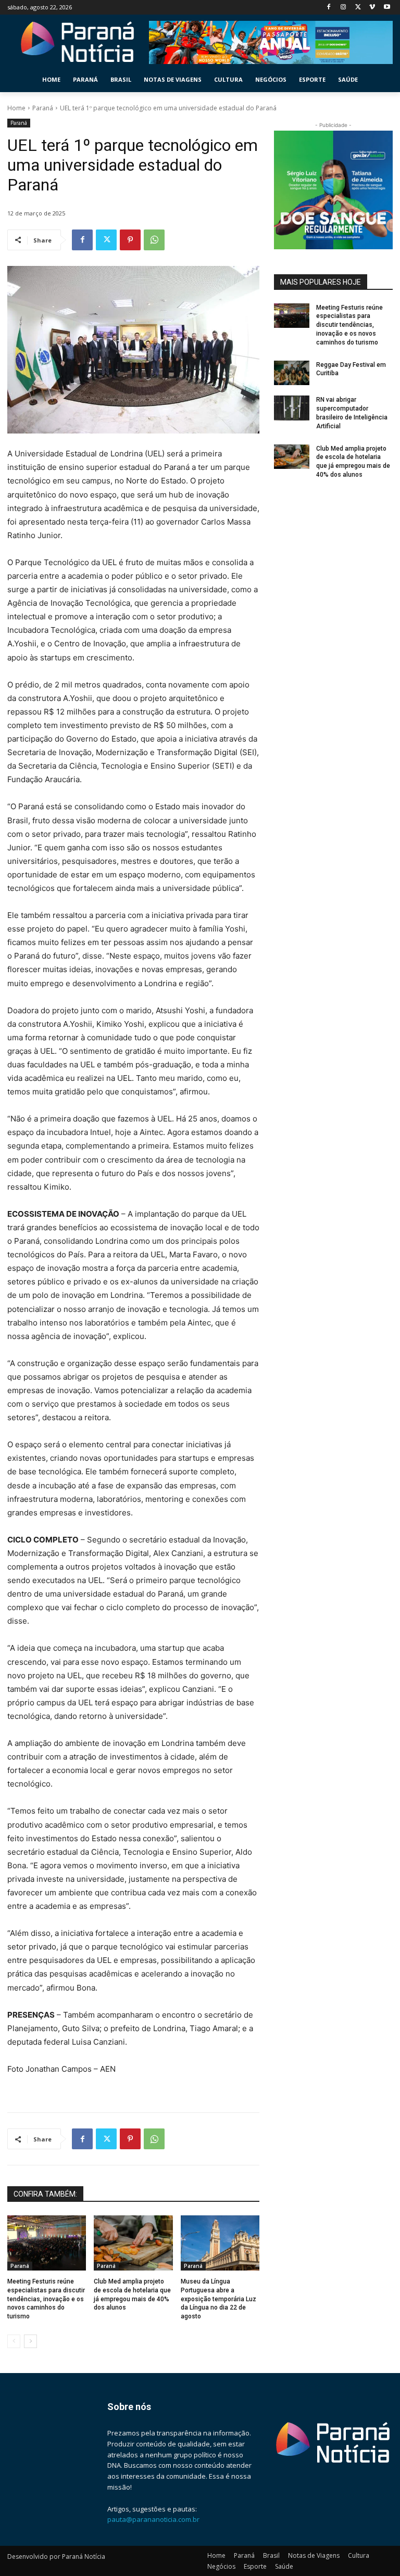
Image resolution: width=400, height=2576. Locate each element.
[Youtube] (387, 8)
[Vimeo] (372, 8)
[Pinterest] (130, 240)
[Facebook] (329, 8)
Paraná (43, 108)
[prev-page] (14, 2341)
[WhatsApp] (154, 240)
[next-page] (30, 2341)
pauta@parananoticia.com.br (153, 2519)
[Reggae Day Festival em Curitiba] (292, 373)
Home (16, 108)
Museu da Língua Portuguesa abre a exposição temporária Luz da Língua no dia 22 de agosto (218, 2299)
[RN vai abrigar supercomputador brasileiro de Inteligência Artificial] (292, 408)
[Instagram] (343, 8)
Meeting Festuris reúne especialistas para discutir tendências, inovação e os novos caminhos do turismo (46, 2299)
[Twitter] (358, 8)
